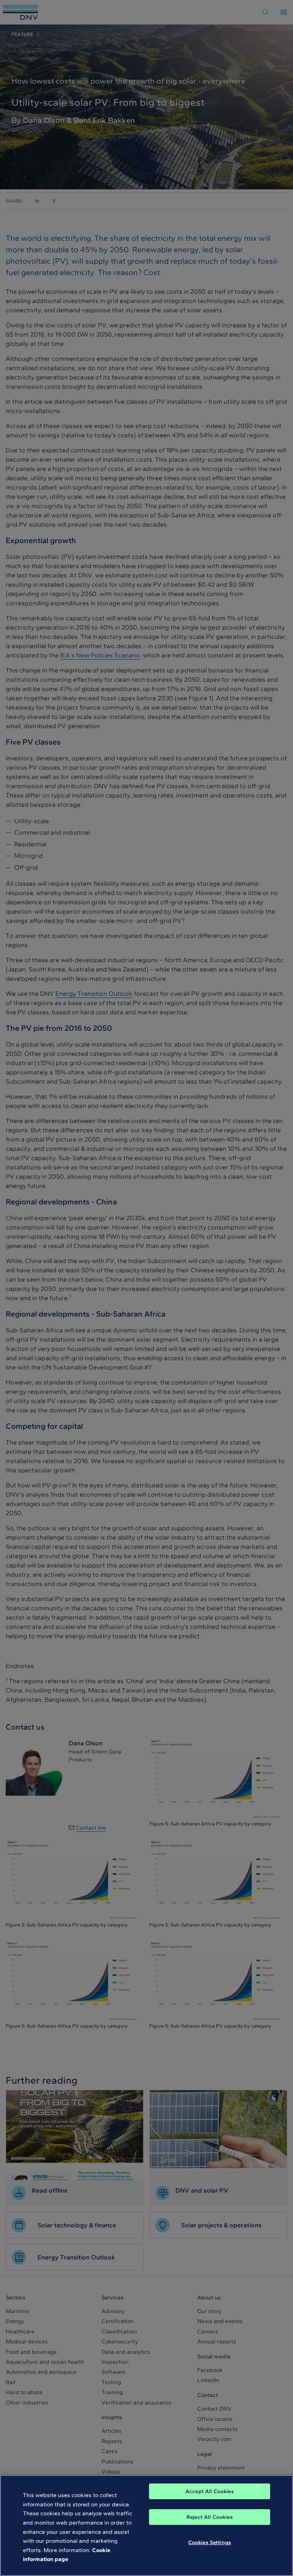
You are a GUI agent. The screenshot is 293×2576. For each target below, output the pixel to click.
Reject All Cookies (210, 2517)
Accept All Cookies (210, 2491)
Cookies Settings (210, 2542)
